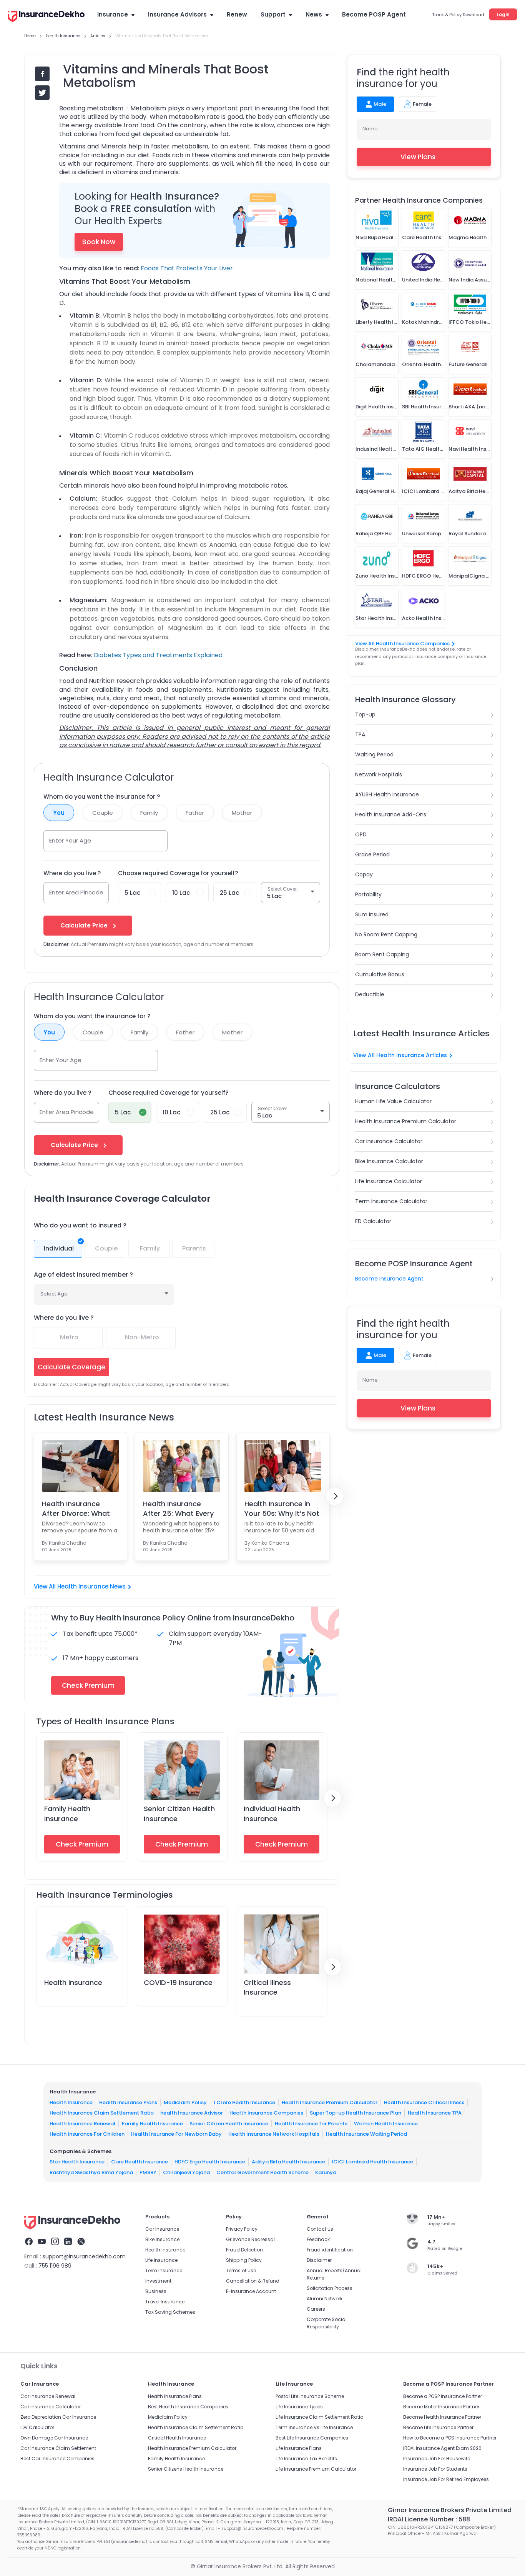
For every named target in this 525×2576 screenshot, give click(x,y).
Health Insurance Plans (128, 2102)
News (314, 14)
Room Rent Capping (382, 954)
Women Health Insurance (386, 2124)
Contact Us (320, 2229)
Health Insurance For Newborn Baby (176, 2134)
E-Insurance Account (251, 2291)
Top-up (365, 714)
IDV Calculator (37, 2427)
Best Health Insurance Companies (188, 2407)
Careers (316, 2309)
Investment (158, 2281)
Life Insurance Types (299, 2407)
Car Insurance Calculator (389, 1141)
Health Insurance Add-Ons (391, 814)
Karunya (326, 2172)
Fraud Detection (244, 2250)
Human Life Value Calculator (393, 1101)
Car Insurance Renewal (48, 2396)
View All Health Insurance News (80, 1586)
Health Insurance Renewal (82, 2124)
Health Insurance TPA (435, 2113)
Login (503, 14)
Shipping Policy (244, 2260)
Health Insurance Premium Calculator (406, 1121)
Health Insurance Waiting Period (366, 2134)
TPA (360, 734)
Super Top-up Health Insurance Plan (356, 2113)
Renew (237, 14)
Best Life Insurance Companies (312, 2438)
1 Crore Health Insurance (244, 2102)
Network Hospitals (379, 774)
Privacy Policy (242, 2229)
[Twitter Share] (42, 93)
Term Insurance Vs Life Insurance (314, 2427)
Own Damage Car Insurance (54, 2438)
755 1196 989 (55, 2266)
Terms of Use (241, 2270)
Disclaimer (319, 2260)
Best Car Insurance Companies (57, 2459)
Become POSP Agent (374, 14)
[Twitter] (81, 2243)
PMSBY (148, 2172)
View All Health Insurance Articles (400, 1055)
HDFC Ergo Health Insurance (210, 2162)
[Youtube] (42, 2243)
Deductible (370, 994)
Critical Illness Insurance (267, 1987)
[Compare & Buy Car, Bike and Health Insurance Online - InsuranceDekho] (46, 17)
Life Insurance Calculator (389, 1181)
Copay (364, 874)
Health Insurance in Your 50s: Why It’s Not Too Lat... (282, 1509)
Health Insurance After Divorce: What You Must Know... (76, 1509)
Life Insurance (161, 2260)
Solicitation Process (330, 2288)
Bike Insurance (162, 2239)
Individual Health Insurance (272, 1813)
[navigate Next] (335, 1496)
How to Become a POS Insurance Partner (450, 2438)
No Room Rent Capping (386, 934)
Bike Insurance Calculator (389, 1161)
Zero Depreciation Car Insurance (58, 2417)
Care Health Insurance (140, 2162)
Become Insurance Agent (389, 1279)
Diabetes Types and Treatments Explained (158, 655)
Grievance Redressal (250, 2239)
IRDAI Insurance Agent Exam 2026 (442, 2448)
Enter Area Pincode (76, 892)
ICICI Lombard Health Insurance (372, 2162)
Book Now (99, 242)
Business (156, 2291)
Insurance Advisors (177, 14)
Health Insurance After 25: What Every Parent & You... (178, 1509)
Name (370, 129)
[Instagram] (55, 2243)
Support (273, 14)
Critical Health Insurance (177, 2438)
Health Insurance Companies (266, 2113)
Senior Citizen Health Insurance (229, 2124)
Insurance (113, 14)
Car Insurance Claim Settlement (58, 2448)
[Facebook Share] (42, 74)
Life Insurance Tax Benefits (306, 2459)
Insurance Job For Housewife (437, 2459)
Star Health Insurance (77, 2162)
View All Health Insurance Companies (402, 644)
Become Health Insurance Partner (442, 2417)
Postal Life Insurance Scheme (310, 2396)
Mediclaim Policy (185, 2102)
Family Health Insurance (67, 1813)
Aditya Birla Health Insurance (288, 2162)
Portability (368, 894)
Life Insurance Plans (299, 2448)
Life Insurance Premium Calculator (316, 2469)
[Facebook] (29, 2243)
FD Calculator (373, 1221)
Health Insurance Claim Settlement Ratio (102, 2113)
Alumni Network (325, 2299)
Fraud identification (330, 2250)
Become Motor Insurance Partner (441, 2407)
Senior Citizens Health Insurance (186, 2469)
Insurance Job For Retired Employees (446, 2479)
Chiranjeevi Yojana (186, 2172)
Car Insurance (162, 2229)
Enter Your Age (70, 840)
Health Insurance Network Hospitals (274, 2134)
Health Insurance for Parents (311, 2124)
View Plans (418, 157)
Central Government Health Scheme (262, 2172)
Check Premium (82, 1844)
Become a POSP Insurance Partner (443, 2396)
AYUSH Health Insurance (387, 794)
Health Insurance (73, 1982)
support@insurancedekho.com (84, 2256)
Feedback (318, 2239)
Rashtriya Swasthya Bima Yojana (91, 2172)
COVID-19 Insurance (178, 1982)
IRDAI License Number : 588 (429, 2519)
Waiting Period (374, 754)
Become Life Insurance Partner (438, 2427)
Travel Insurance (165, 2302)
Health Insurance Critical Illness (424, 2102)
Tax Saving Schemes (170, 2312)
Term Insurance (164, 2270)
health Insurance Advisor (192, 2113)
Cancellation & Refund (253, 2281)
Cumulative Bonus (380, 974)
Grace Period (372, 854)
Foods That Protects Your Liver (187, 268)
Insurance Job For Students (435, 2469)
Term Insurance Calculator (391, 1201)
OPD (361, 834)
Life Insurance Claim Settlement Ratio (319, 2417)
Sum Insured (372, 914)
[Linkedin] (68, 2243)
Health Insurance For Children (87, 2134)
